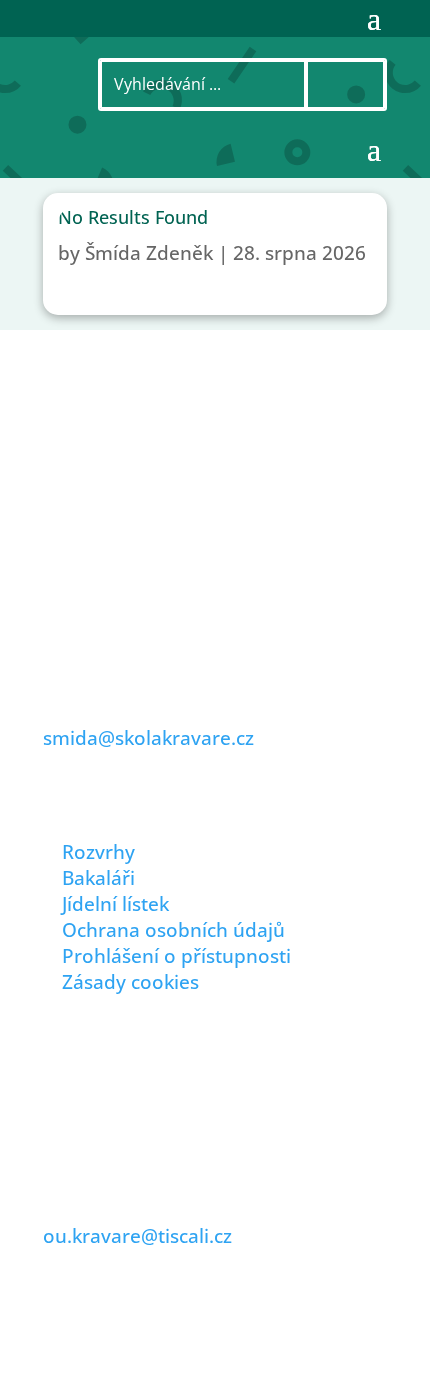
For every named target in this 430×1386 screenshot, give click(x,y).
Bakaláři (98, 878)
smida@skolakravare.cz (148, 738)
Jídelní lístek (115, 904)
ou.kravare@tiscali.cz (137, 1236)
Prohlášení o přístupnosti (176, 956)
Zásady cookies (130, 982)
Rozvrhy (98, 852)
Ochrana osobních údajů (173, 930)
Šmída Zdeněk (149, 253)
